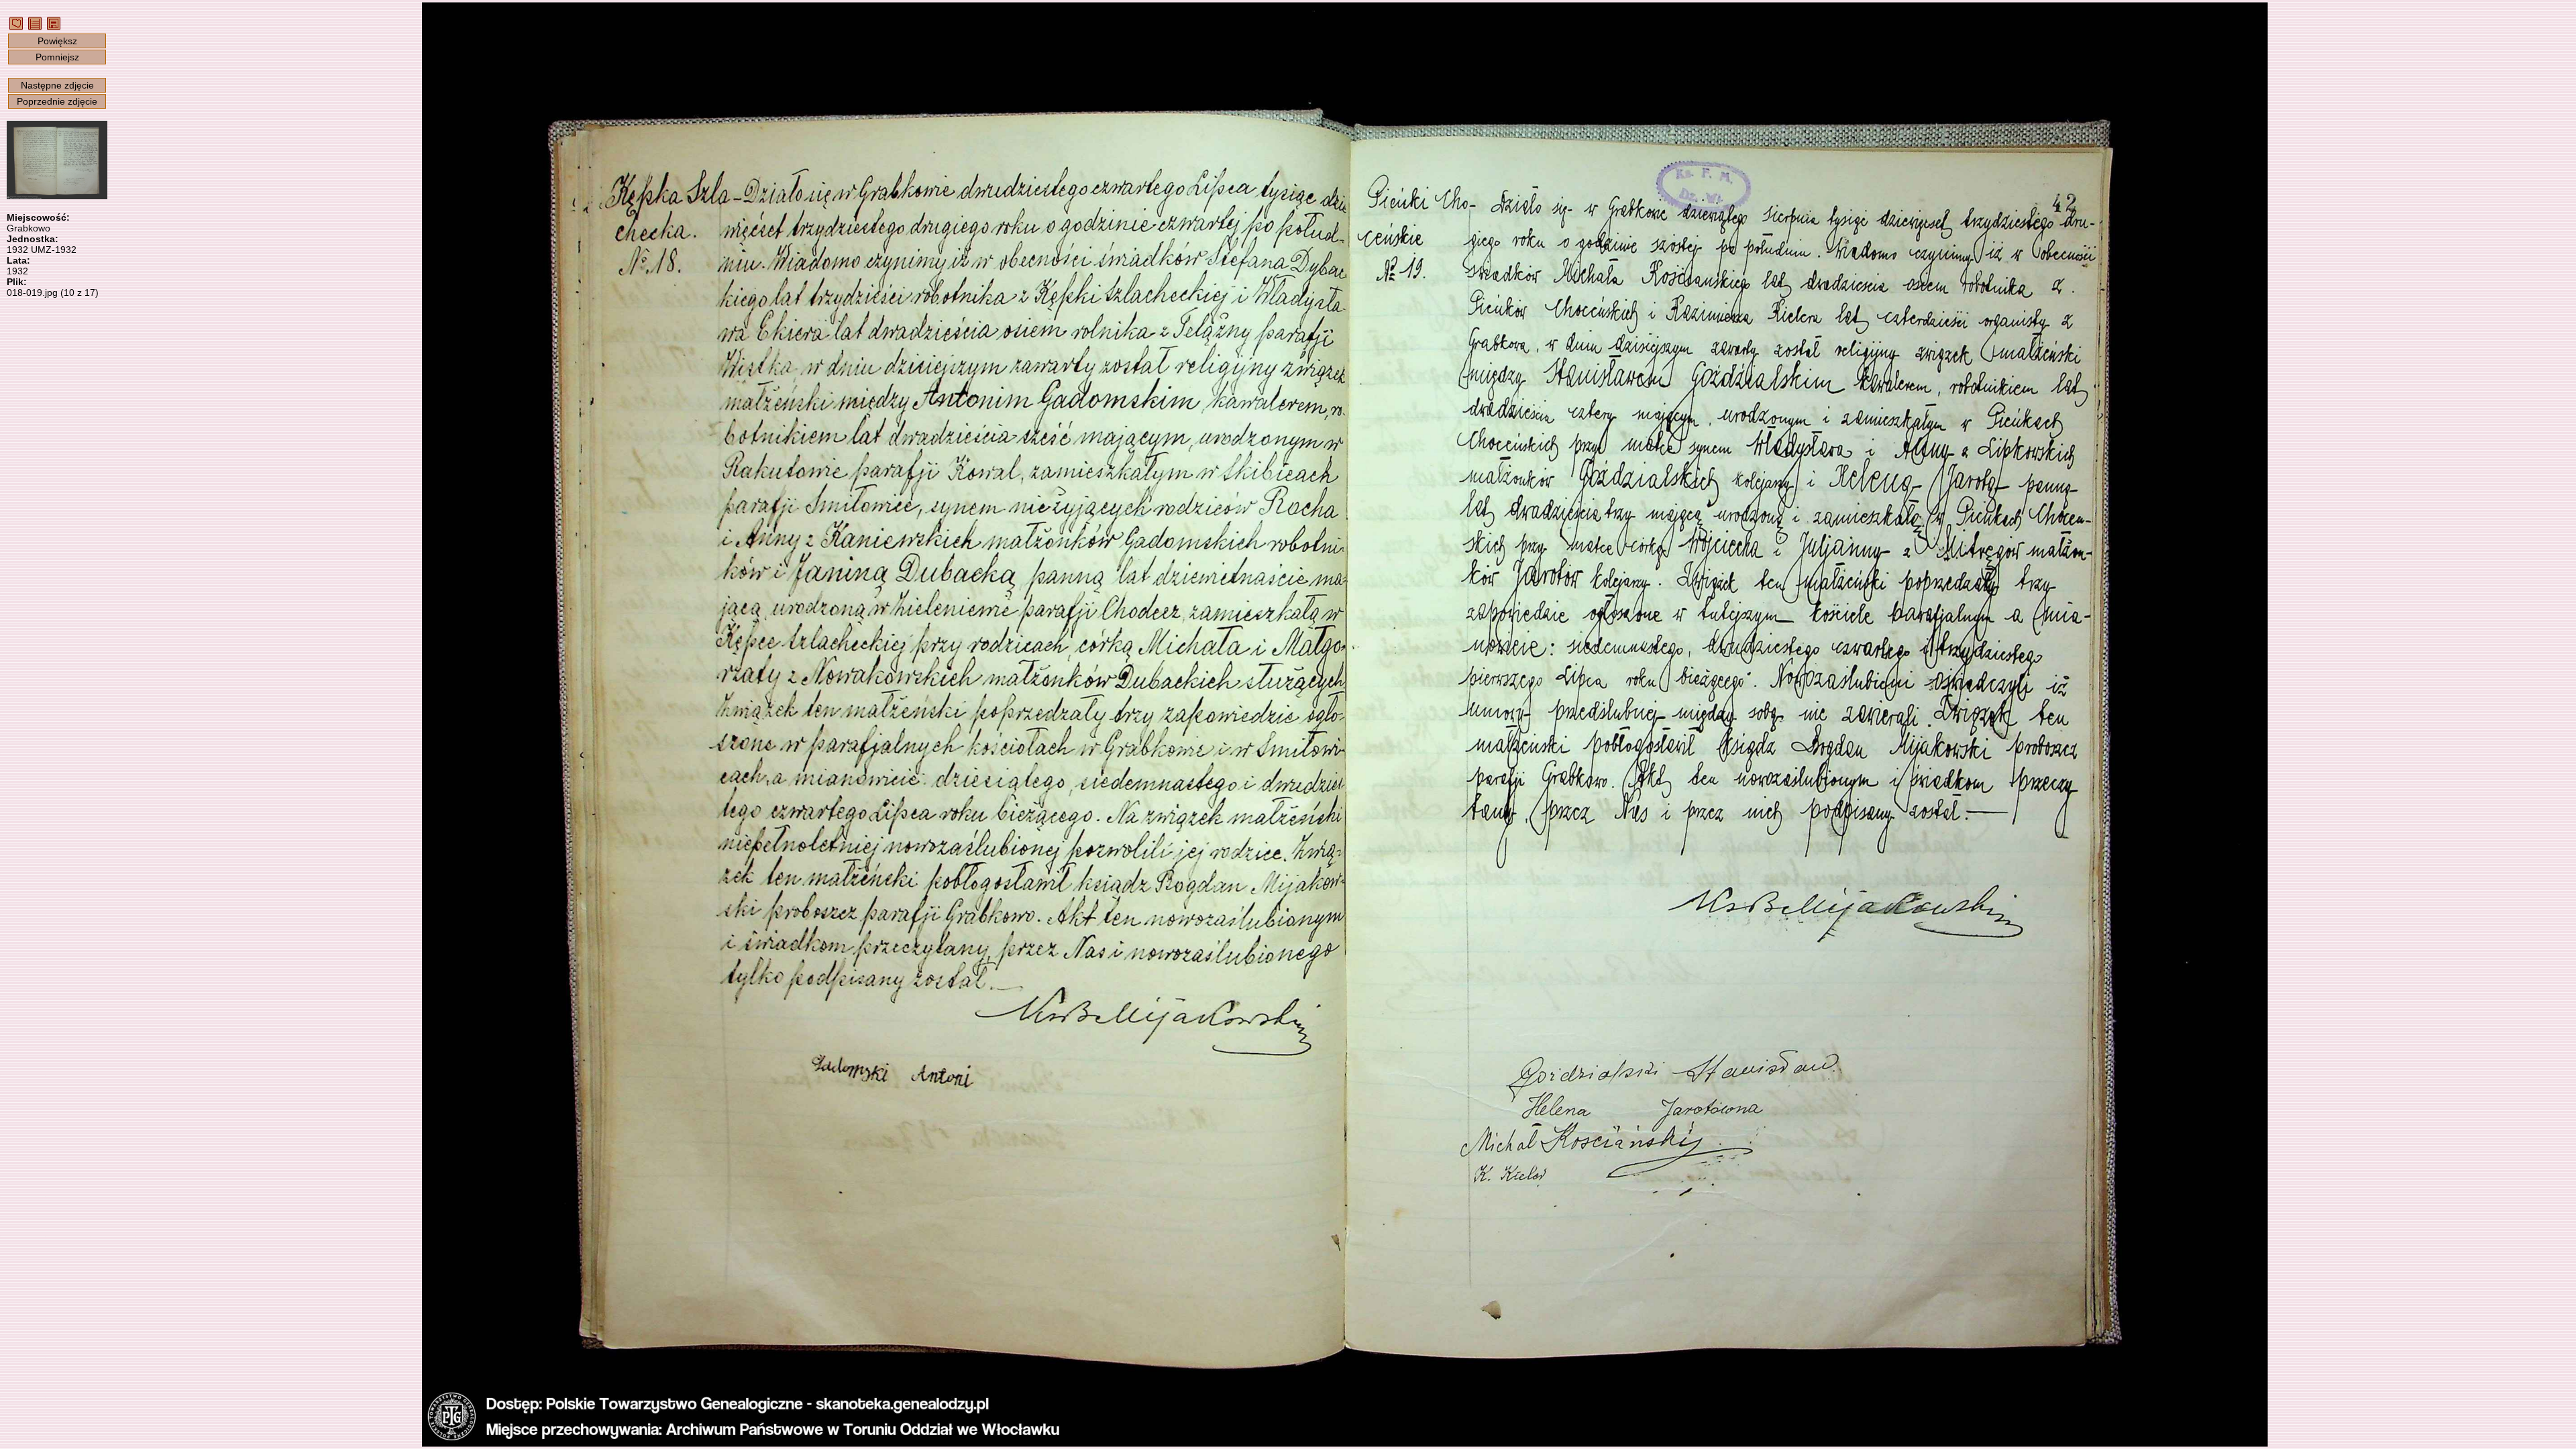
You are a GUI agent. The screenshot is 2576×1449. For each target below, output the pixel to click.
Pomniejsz (57, 57)
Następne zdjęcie (57, 85)
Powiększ (57, 41)
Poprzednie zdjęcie (57, 101)
